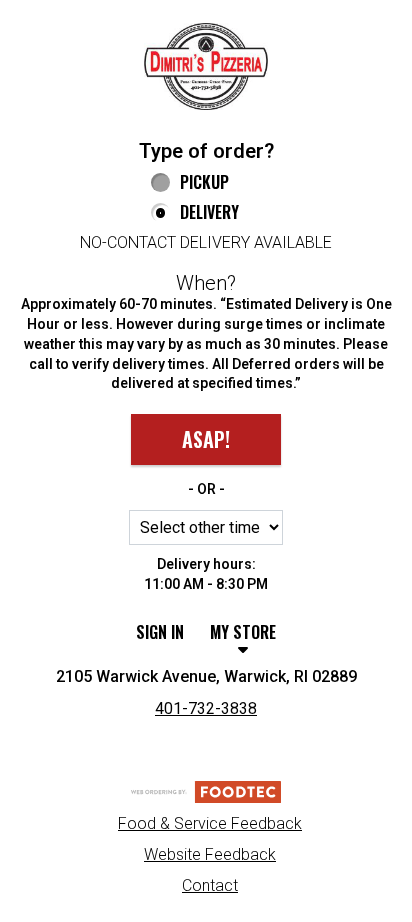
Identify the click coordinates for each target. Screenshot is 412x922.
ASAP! (206, 439)
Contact (210, 885)
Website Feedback (210, 854)
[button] (206, 66)
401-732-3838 (206, 708)
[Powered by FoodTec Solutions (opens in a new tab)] (206, 790)
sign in (160, 632)
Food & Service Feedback (210, 823)
